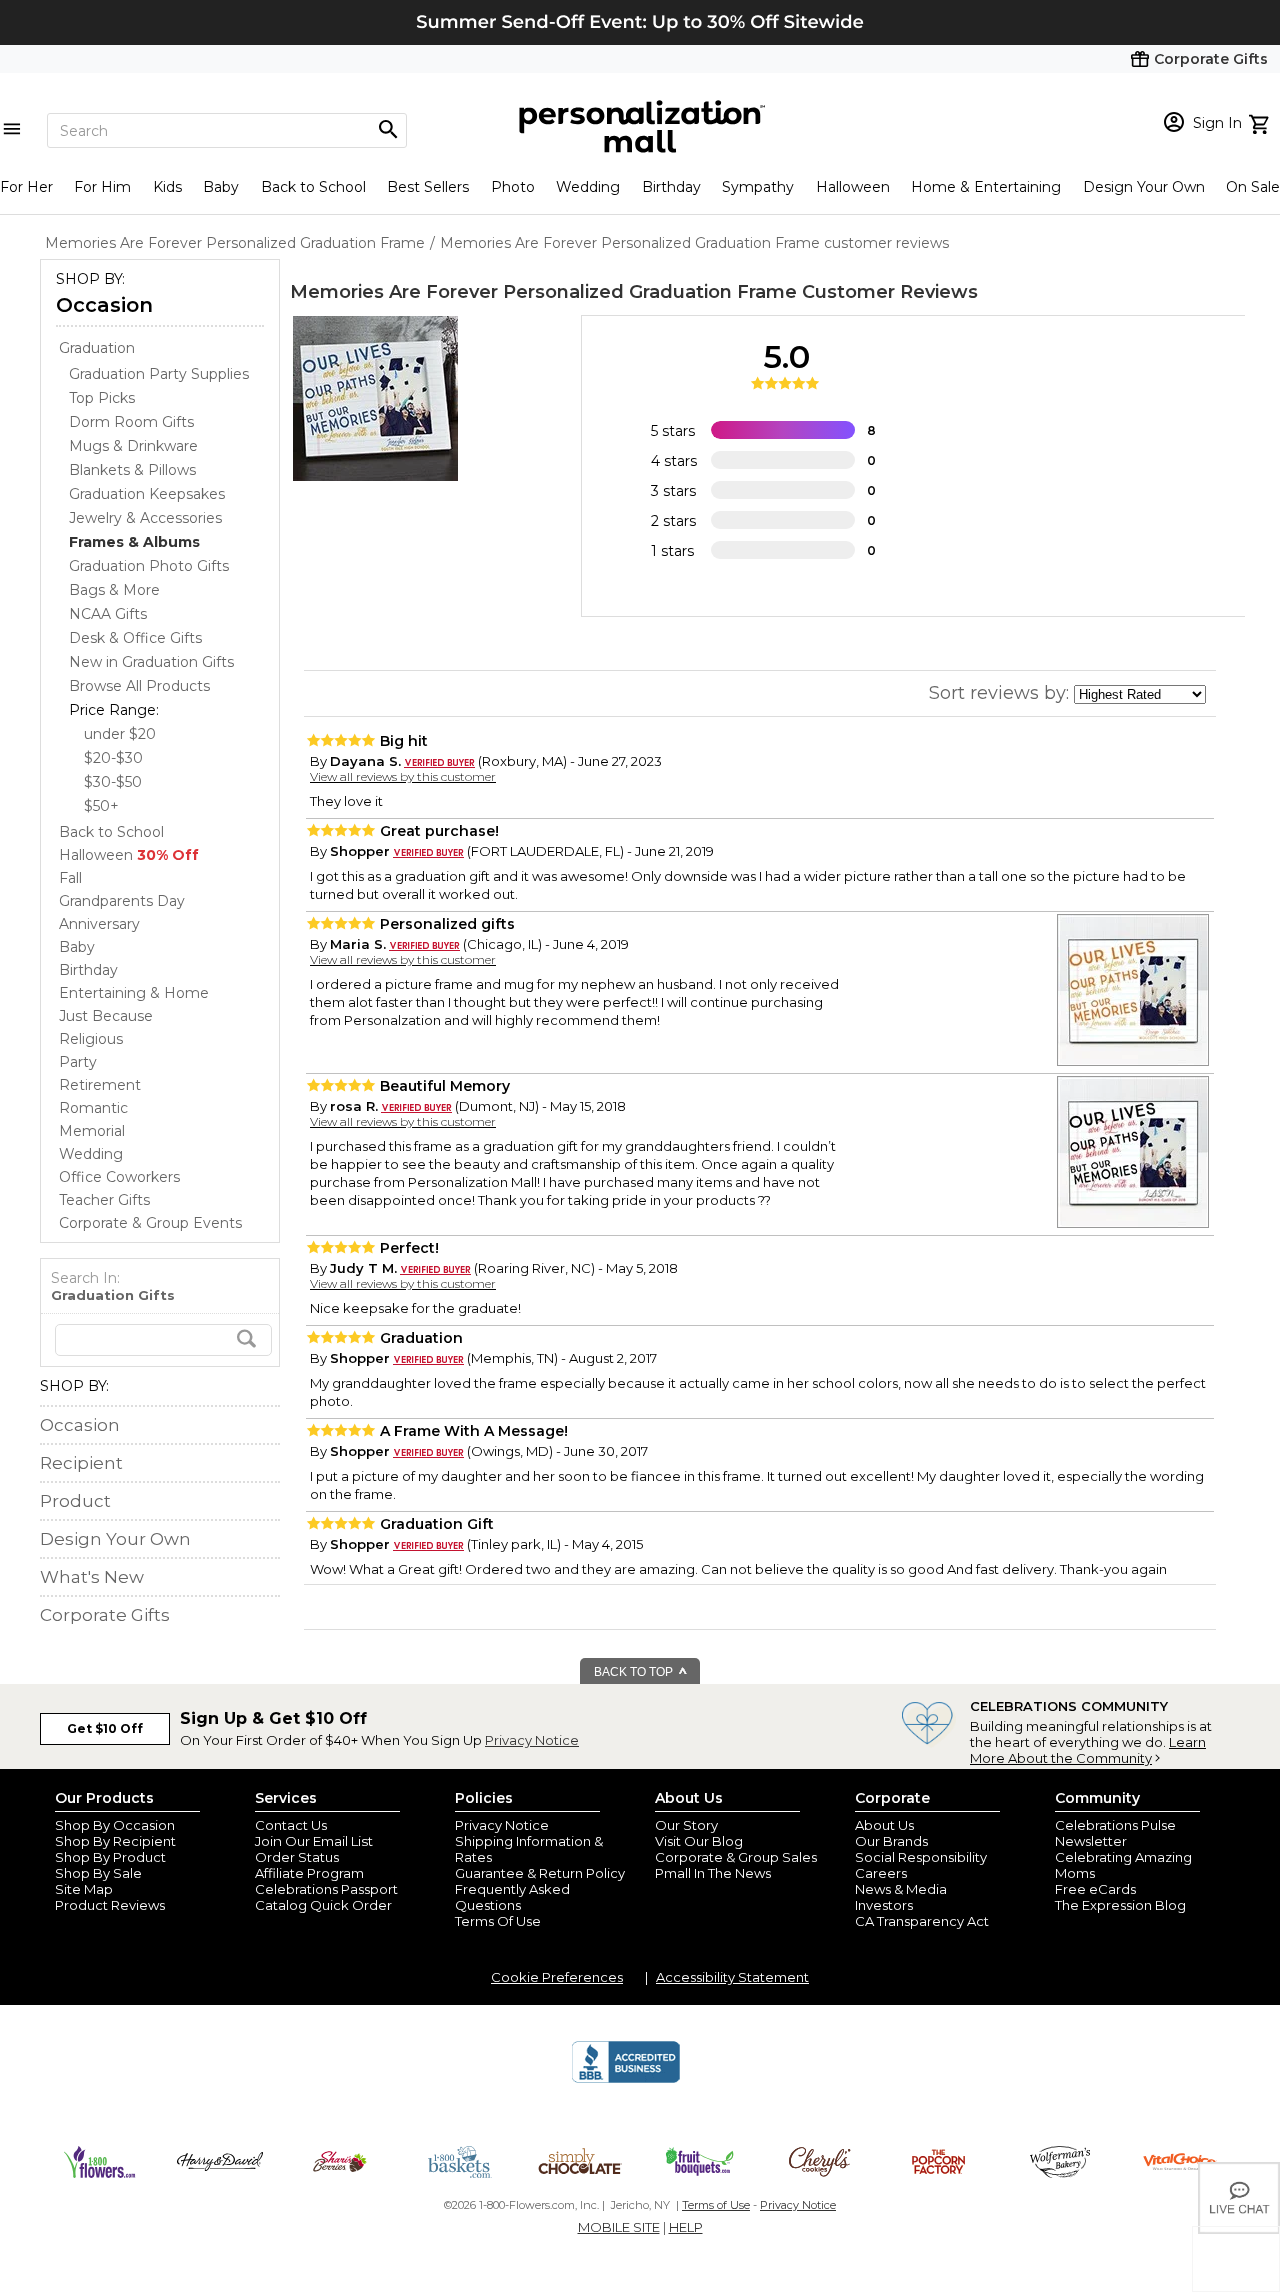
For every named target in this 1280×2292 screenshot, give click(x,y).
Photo (513, 187)
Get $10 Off (105, 1728)
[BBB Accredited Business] (626, 2080)
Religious (91, 1039)
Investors (884, 1905)
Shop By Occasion (115, 1825)
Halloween (853, 187)
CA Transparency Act (922, 1921)
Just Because (106, 1016)
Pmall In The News (713, 1873)
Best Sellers (428, 187)
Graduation (97, 348)
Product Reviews (110, 1905)
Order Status (297, 1857)
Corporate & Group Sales (736, 1857)
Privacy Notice (532, 1740)
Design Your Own (1144, 187)
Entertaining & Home (134, 993)
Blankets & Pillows (132, 470)
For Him (102, 187)
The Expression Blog (1120, 1905)
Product (75, 1501)
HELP (686, 2227)
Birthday (671, 187)
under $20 (120, 734)
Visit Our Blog (699, 1841)
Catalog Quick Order (323, 1905)
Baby (221, 187)
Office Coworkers (119, 1177)
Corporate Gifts (105, 1615)
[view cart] (1261, 122)
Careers (881, 1873)
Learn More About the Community (1088, 1750)
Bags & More (114, 590)
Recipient (81, 1463)
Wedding (588, 187)
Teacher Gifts (104, 1200)
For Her (26, 187)
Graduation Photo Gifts (149, 566)
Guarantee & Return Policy (540, 1873)
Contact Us (291, 1825)
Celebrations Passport (326, 1889)
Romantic (93, 1108)
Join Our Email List (314, 1841)
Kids (167, 187)
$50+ (101, 806)
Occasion (104, 305)
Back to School (313, 187)
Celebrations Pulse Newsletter (1115, 1833)
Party (78, 1062)
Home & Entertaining (986, 187)
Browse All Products (139, 686)
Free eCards (1095, 1889)
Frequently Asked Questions (512, 1897)
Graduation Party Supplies (159, 374)
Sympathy (758, 187)
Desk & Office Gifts (135, 638)
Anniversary (99, 924)
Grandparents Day (122, 901)
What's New (92, 1577)
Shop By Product (110, 1857)
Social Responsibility (921, 1857)
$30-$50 (113, 782)
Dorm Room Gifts (131, 422)
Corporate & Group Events (150, 1223)
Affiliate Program (309, 1873)
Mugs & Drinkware (133, 446)
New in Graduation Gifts (151, 662)
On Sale (1253, 187)
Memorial (92, 1131)
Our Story (686, 1825)
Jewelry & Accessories (145, 518)
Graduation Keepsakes (147, 494)
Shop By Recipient (115, 1841)
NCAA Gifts (108, 614)
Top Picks (102, 398)
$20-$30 (113, 758)
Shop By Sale (98, 1873)
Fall (70, 878)
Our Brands (891, 1841)
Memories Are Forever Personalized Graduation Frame (543, 292)
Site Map (84, 1889)
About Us (884, 1825)
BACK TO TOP (635, 1672)
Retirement (100, 1085)
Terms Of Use (498, 1921)
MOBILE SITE (619, 2227)
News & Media (901, 1889)
